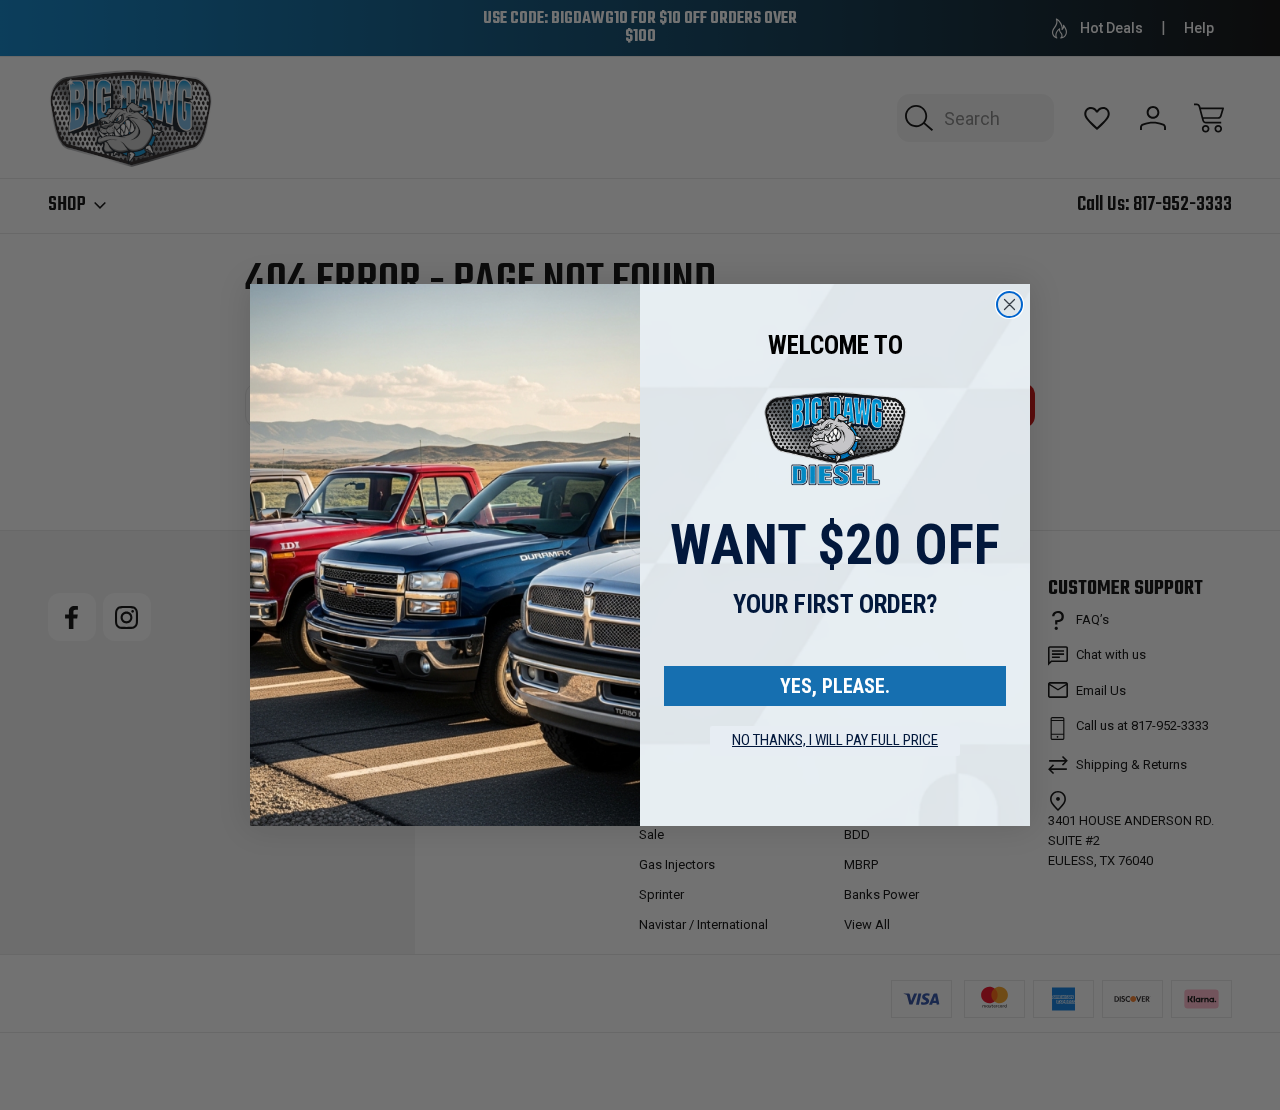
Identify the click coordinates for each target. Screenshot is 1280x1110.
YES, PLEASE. (835, 686)
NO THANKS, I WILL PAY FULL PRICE (835, 740)
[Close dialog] (1009, 304)
